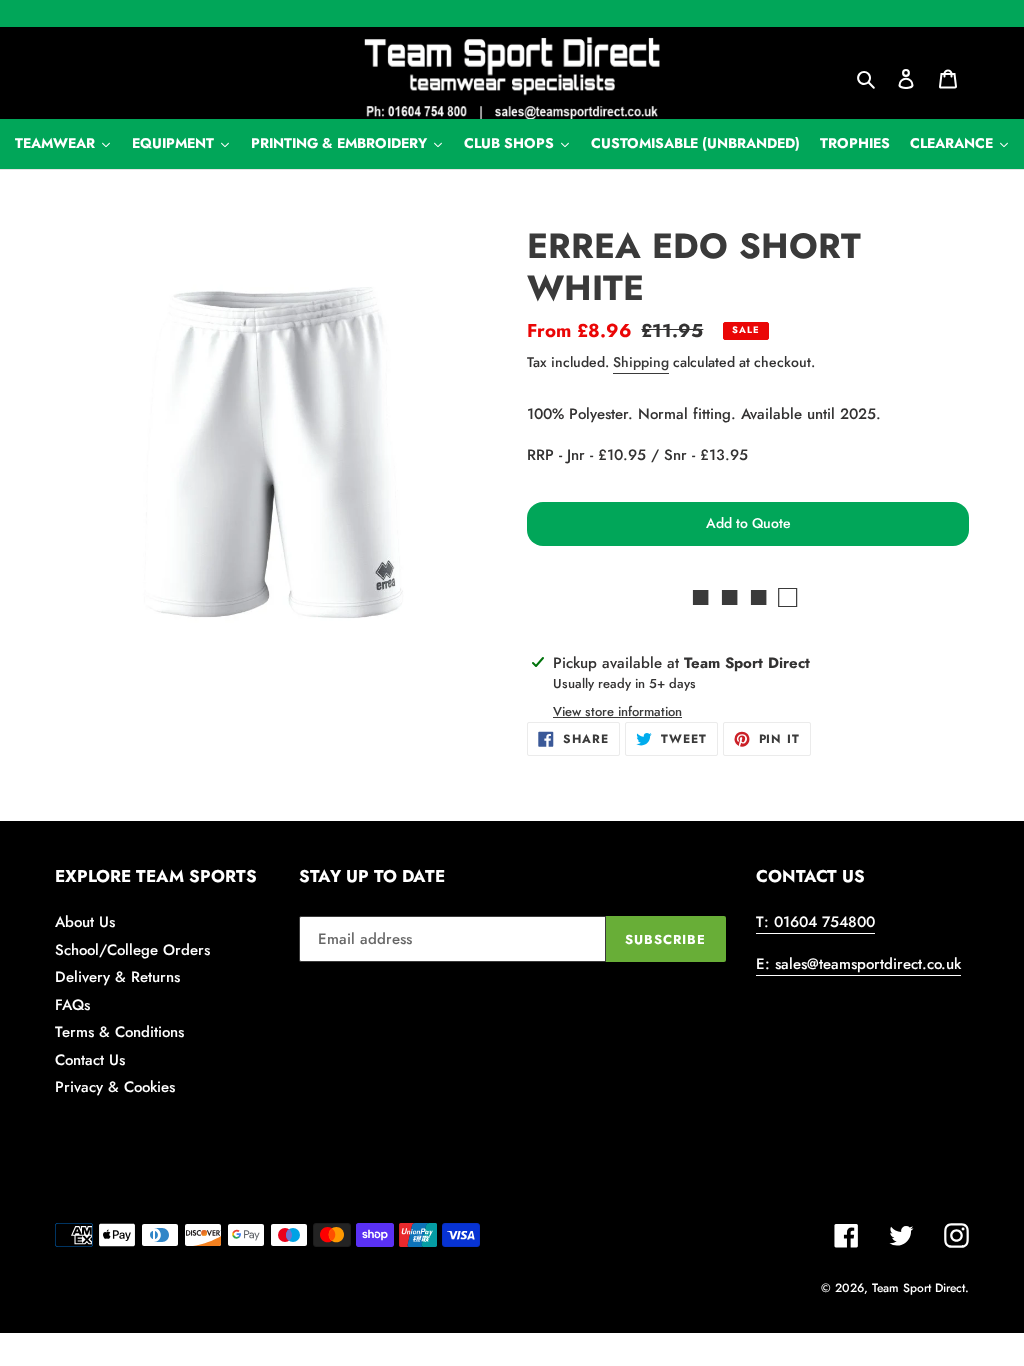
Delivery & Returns (117, 977)
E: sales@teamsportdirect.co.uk (858, 964)
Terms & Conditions (119, 1032)
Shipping (641, 362)
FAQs (72, 1005)
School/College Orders (132, 950)
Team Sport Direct (918, 1288)
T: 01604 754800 (815, 922)
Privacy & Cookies (115, 1087)
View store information (617, 711)
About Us (85, 922)
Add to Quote (748, 523)
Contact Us (90, 1060)
